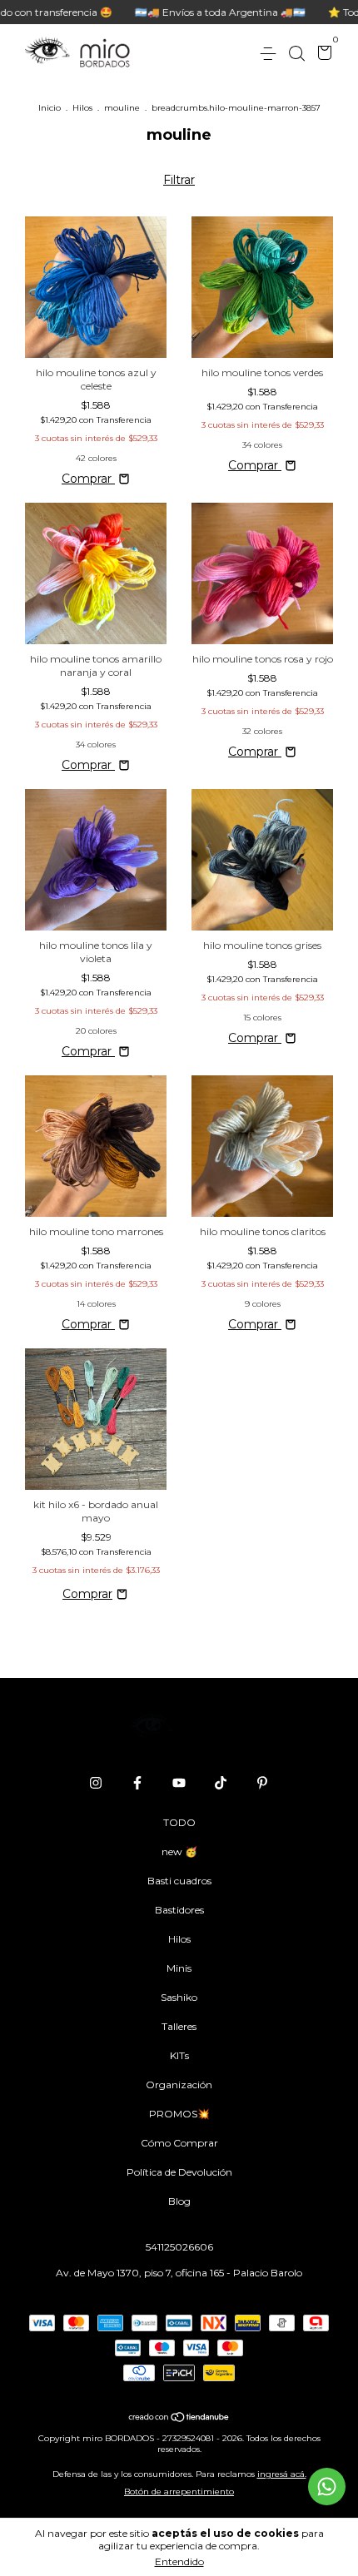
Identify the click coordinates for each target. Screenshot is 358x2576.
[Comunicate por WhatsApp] (327, 2487)
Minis (179, 1968)
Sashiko (179, 1997)
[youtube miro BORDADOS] (179, 1783)
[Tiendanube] (179, 2419)
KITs (179, 2055)
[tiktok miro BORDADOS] (221, 1783)
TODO (179, 1822)
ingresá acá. (282, 2474)
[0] (322, 55)
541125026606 (179, 2247)
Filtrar (179, 180)
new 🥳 (179, 1851)
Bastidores (179, 1910)
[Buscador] (296, 54)
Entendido (179, 2561)
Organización (179, 2085)
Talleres (179, 2026)
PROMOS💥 (179, 2114)
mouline (122, 108)
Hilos (82, 108)
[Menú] (271, 54)
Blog (179, 2201)
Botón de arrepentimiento (179, 2492)
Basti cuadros (179, 1881)
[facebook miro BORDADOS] (137, 1783)
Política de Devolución (179, 2172)
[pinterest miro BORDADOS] (262, 1783)
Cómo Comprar (179, 2143)
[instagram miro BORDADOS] (96, 1783)
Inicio (50, 108)
